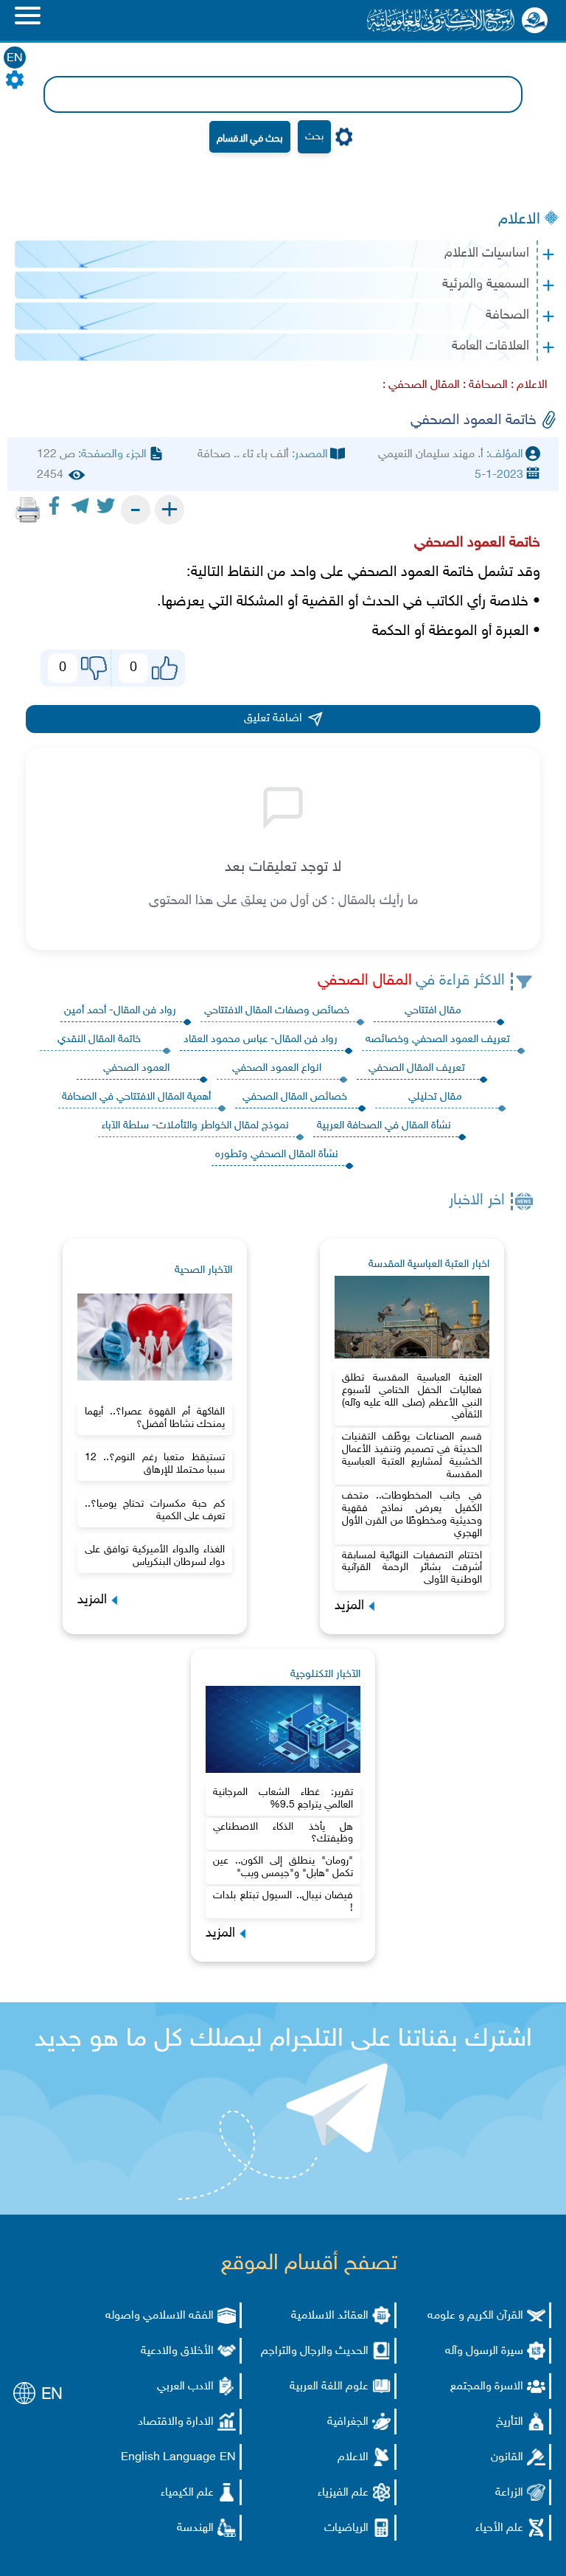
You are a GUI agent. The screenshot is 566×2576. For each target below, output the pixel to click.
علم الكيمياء (187, 2493)
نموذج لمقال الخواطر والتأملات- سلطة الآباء (195, 1126)
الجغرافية (348, 2422)
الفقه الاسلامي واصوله (160, 2316)
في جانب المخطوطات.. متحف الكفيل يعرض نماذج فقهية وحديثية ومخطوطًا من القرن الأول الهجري (412, 1514)
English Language (168, 2458)
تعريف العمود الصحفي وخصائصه (438, 1039)
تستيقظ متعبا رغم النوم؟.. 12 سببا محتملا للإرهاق (155, 1464)
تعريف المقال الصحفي (417, 1068)
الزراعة (509, 2493)
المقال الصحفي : (421, 385)
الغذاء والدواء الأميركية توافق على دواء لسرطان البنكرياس (155, 1556)
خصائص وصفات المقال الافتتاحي (277, 1011)
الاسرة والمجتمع (487, 2387)
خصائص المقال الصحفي (295, 1097)
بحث (314, 137)
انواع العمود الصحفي (277, 1068)
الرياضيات (346, 2528)
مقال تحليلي (435, 1097)
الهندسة (195, 2528)
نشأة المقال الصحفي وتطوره (277, 1155)
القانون (507, 2458)
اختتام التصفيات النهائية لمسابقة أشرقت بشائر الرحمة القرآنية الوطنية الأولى (412, 1568)
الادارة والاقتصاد (176, 2422)
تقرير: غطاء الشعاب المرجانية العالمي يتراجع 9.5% (283, 1799)
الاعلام (519, 220)
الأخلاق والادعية (177, 2351)
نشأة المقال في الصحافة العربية (384, 1126)
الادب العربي (185, 2387)
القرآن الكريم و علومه (475, 2316)
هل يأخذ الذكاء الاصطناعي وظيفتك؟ (283, 1833)
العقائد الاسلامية (330, 2316)
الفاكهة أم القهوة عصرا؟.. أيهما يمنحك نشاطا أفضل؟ (155, 1418)
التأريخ (510, 2422)
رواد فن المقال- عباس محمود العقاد (261, 1039)
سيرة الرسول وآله (484, 2351)
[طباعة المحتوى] (28, 510)
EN (15, 59)
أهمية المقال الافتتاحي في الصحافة (136, 1097)
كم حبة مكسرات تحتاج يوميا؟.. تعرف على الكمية (155, 1510)
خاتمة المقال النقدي (99, 1039)
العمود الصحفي (136, 1068)
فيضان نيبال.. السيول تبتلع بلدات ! (283, 1902)
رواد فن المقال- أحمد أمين (120, 1011)
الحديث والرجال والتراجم (315, 2351)
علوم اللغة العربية (329, 2387)
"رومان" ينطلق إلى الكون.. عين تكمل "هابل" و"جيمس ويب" (283, 1867)
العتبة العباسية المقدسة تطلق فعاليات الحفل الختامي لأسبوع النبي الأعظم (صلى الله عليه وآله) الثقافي (412, 1396)
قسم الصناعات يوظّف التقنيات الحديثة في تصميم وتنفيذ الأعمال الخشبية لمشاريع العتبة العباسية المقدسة (412, 1455)
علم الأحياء (499, 2528)
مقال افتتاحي (433, 1011)
